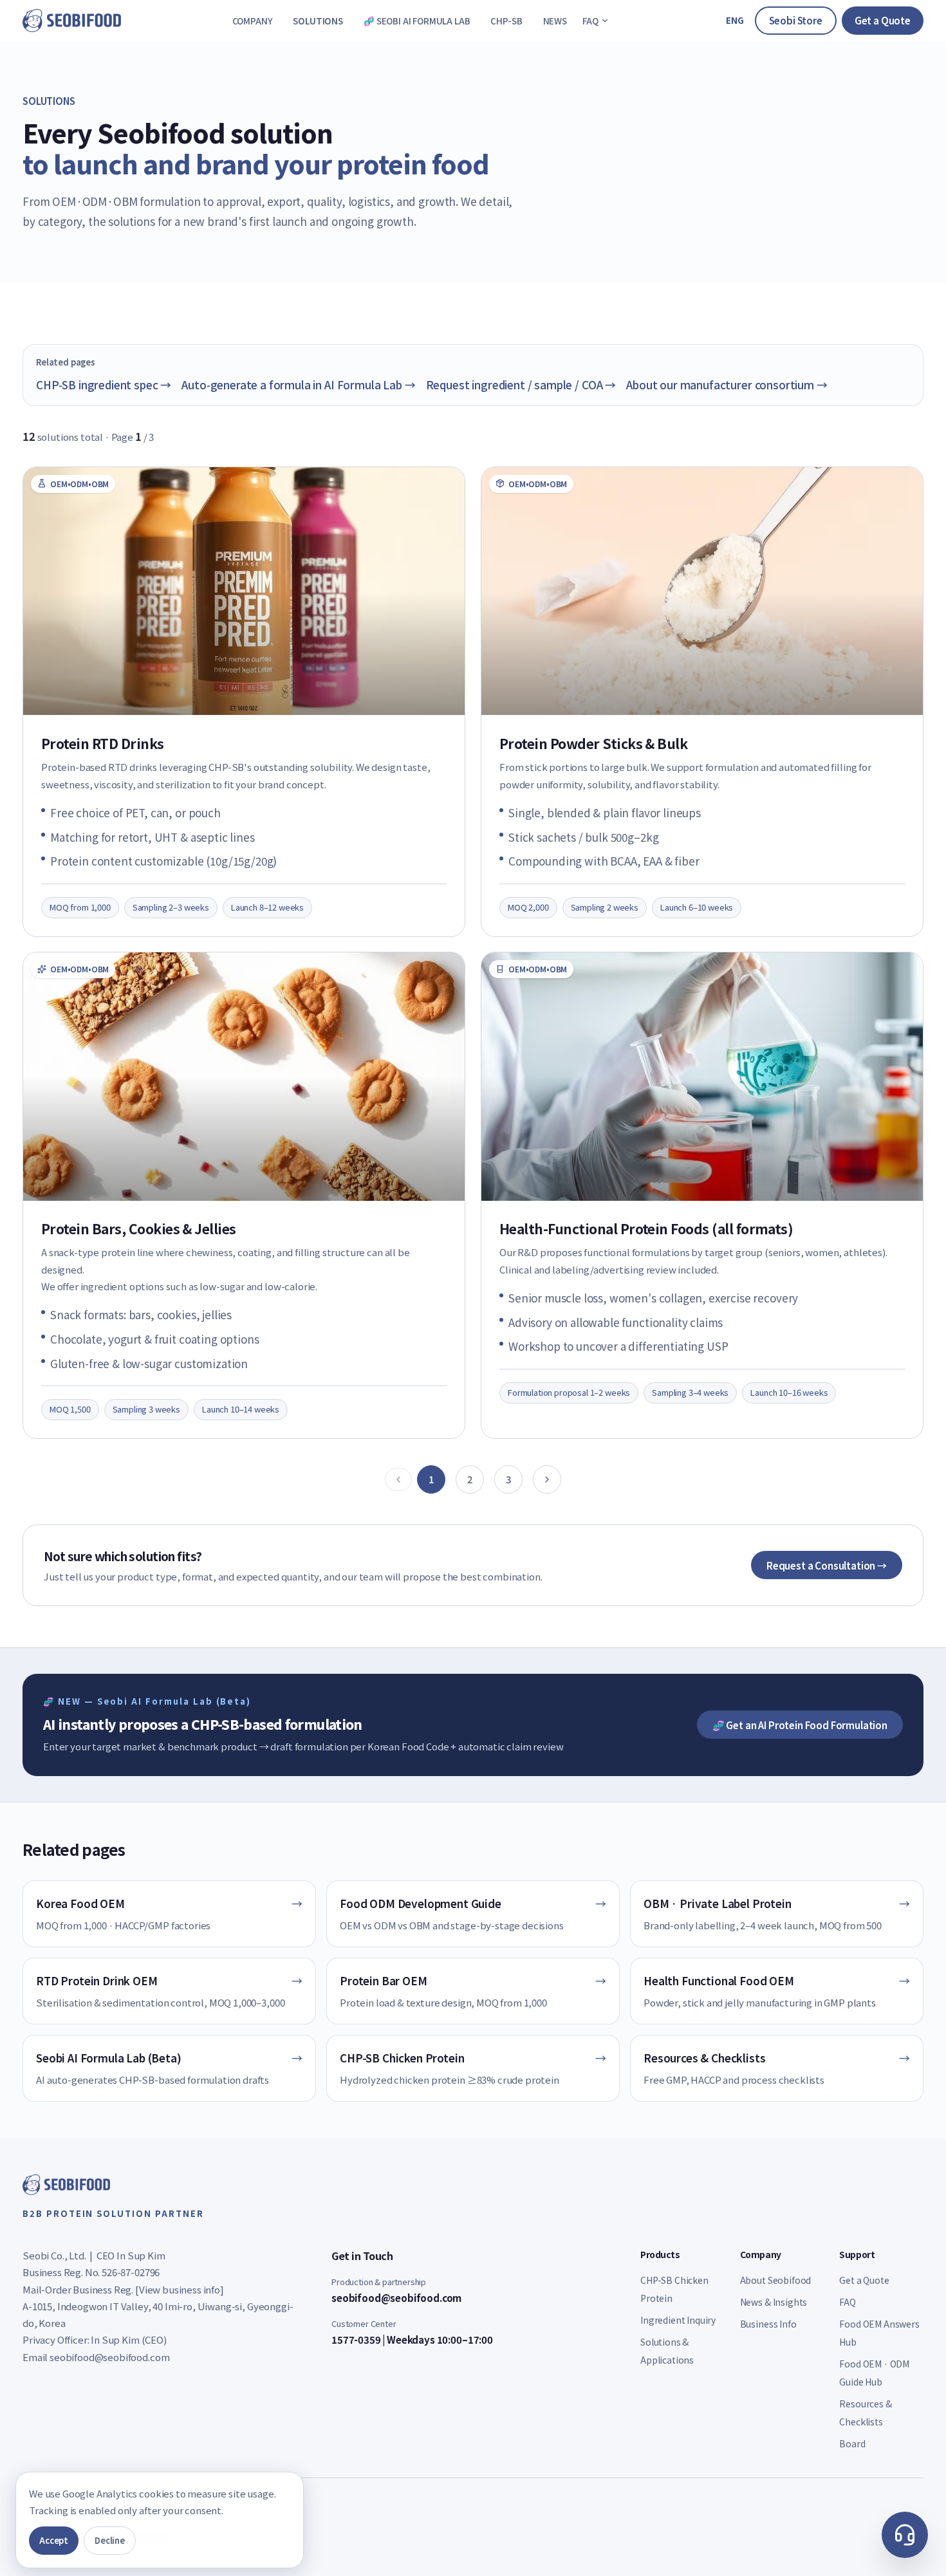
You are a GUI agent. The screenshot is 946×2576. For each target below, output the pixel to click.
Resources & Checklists (865, 2413)
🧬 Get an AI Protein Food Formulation (800, 1725)
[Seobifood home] (72, 21)
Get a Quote (883, 20)
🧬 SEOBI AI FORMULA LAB (417, 21)
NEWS (555, 21)
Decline (110, 2540)
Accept (54, 2540)
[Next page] (547, 1479)
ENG (735, 20)
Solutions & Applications (667, 2351)
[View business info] (180, 2289)
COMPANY (253, 21)
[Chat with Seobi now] (905, 2535)
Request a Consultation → (827, 1565)
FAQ (590, 21)
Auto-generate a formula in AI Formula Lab (298, 385)
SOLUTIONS (318, 21)
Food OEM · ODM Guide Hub (874, 2373)
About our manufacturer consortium (727, 385)
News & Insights (774, 2302)
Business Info (768, 2324)
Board (852, 2443)
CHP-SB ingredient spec (104, 385)
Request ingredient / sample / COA (521, 385)
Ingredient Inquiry (678, 2320)
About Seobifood (776, 2280)
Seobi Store (796, 20)
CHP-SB (506, 21)
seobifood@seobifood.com (109, 2357)
